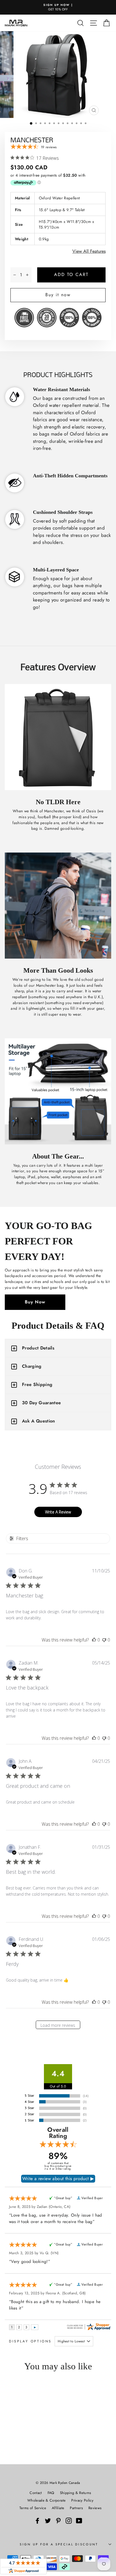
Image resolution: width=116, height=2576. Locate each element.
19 (49, 147)
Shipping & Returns (76, 2493)
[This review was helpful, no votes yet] (94, 1640)
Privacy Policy (82, 2500)
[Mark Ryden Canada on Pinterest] (58, 2521)
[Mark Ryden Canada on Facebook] (37, 2521)
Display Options (30, 2341)
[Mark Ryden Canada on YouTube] (79, 2521)
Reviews (95, 2508)
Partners (76, 2508)
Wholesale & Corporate (46, 2500)
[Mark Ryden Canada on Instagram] (69, 2521)
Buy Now (35, 1302)
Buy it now (58, 295)
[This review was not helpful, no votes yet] (104, 1640)
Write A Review (58, 1512)
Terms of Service (33, 2508)
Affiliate (58, 2508)
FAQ (51, 2493)
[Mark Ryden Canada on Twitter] (48, 2521)
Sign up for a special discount (59, 2544)
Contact (36, 2493)
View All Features (89, 251)
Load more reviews (58, 2025)
